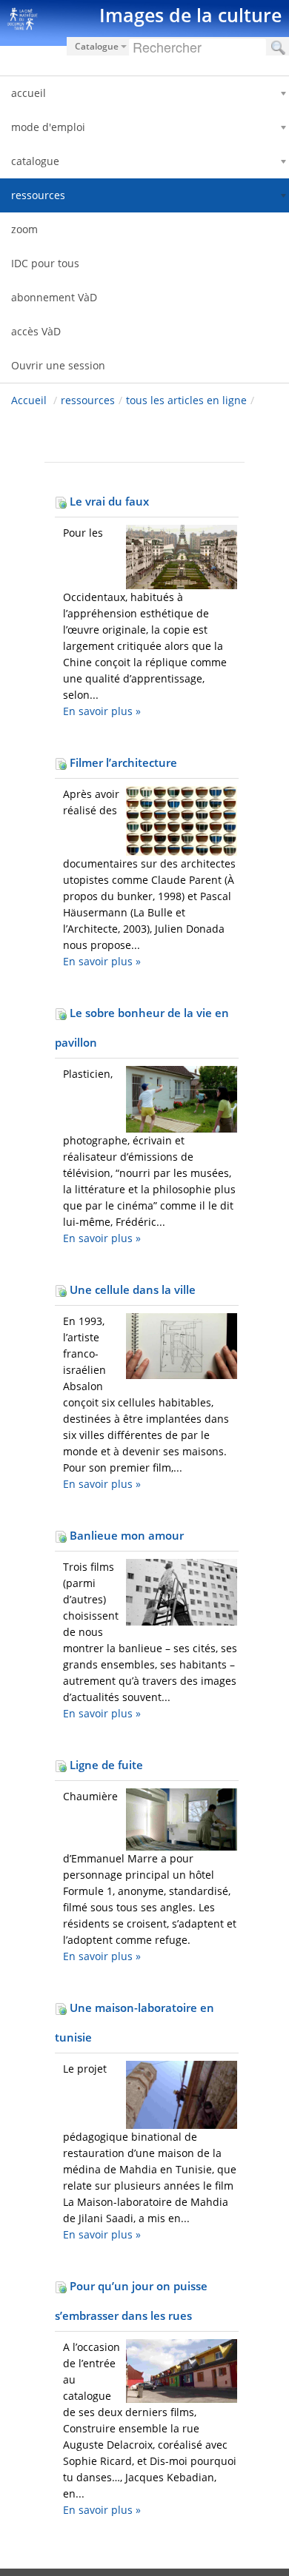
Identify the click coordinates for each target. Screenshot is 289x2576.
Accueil (29, 400)
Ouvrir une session (58, 365)
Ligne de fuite (105, 1765)
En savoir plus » (102, 711)
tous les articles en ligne (186, 400)
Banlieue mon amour (125, 1535)
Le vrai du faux (108, 501)
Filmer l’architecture (122, 762)
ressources (88, 400)
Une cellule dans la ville (131, 1289)
